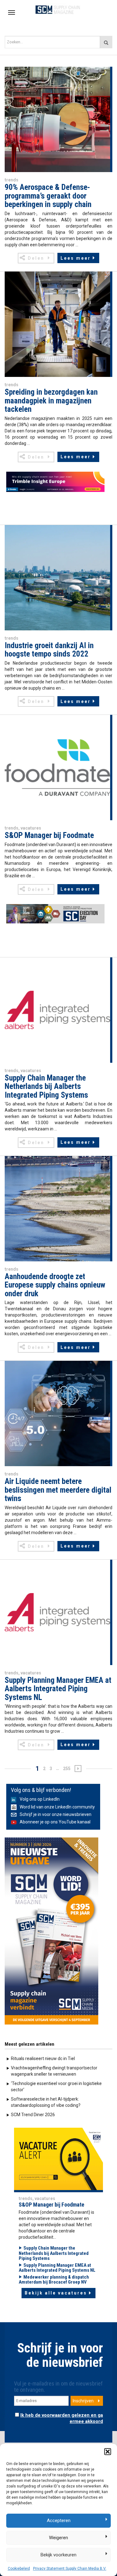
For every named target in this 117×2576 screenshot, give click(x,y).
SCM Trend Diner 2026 (33, 2115)
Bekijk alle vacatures (56, 2293)
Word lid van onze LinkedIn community (57, 1807)
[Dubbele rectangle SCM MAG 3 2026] (51, 1931)
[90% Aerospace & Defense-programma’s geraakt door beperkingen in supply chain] (57, 119)
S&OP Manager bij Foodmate (51, 2205)
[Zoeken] (106, 42)
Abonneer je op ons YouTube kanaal (55, 1822)
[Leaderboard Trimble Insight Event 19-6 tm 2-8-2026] (55, 482)
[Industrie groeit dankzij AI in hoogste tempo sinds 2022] (57, 577)
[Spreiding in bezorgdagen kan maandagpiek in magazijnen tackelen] (57, 324)
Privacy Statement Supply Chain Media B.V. (70, 2569)
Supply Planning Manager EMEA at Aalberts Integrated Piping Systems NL (57, 2268)
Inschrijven (83, 2401)
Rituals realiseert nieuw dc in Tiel (43, 2058)
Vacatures (31, 828)
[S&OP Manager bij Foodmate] (57, 767)
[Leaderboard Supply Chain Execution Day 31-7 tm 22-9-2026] (55, 914)
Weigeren (58, 2538)
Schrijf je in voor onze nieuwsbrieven (56, 1814)
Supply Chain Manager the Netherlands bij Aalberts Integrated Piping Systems (54, 2253)
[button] (108, 2452)
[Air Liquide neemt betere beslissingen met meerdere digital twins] (57, 1413)
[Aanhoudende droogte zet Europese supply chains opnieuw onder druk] (57, 1208)
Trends (12, 180)
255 (67, 1769)
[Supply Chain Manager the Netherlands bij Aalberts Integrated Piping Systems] (57, 1009)
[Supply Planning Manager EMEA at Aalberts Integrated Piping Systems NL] (57, 1612)
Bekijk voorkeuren (58, 2555)
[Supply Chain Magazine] (58, 9)
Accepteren (59, 2521)
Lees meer (76, 258)
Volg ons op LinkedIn (40, 1799)
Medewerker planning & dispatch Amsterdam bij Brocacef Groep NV (54, 2280)
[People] (58, 2158)
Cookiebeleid (19, 2569)
